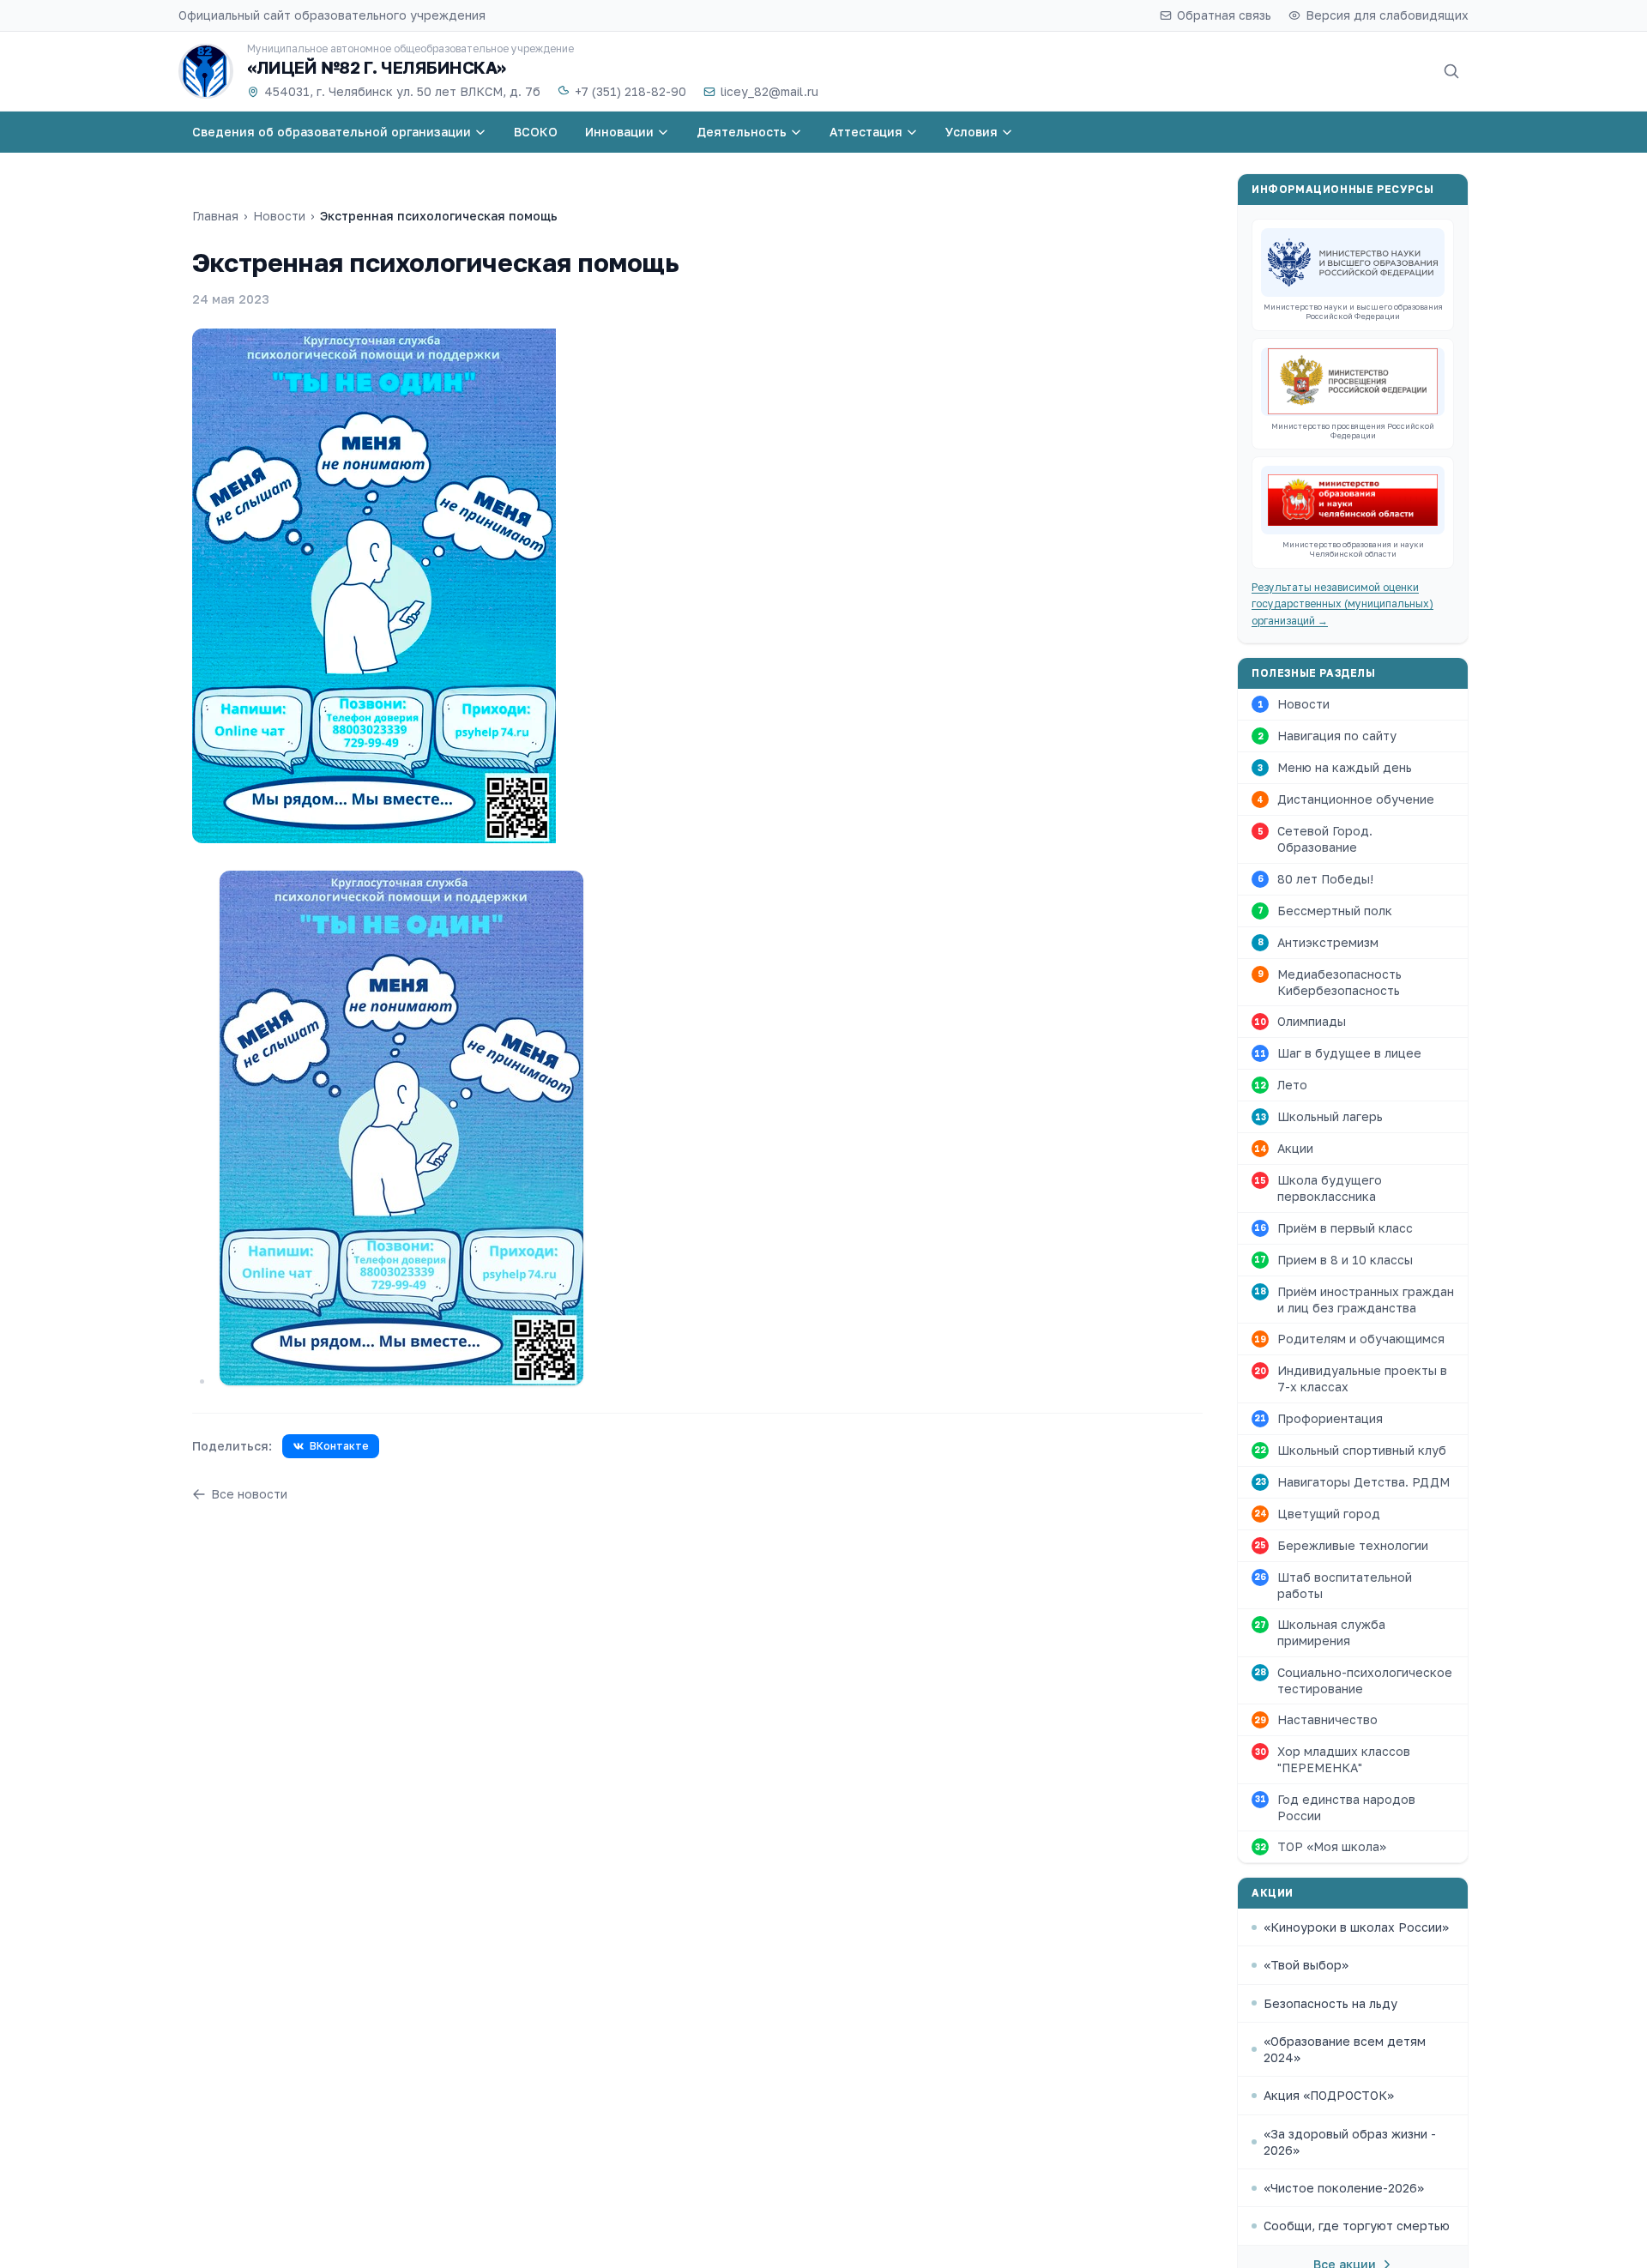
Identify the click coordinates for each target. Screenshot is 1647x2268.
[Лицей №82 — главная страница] (206, 71)
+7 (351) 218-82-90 (630, 91)
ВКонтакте (339, 1446)
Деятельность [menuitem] (742, 132)
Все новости (249, 1494)
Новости (279, 216)
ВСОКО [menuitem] (536, 132)
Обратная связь (1224, 15)
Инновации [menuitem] (619, 132)
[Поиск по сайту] (1451, 71)
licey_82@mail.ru (769, 91)
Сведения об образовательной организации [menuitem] (332, 132)
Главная (215, 216)
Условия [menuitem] (971, 132)
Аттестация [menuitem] (866, 132)
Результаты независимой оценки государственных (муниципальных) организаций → (1342, 604)
